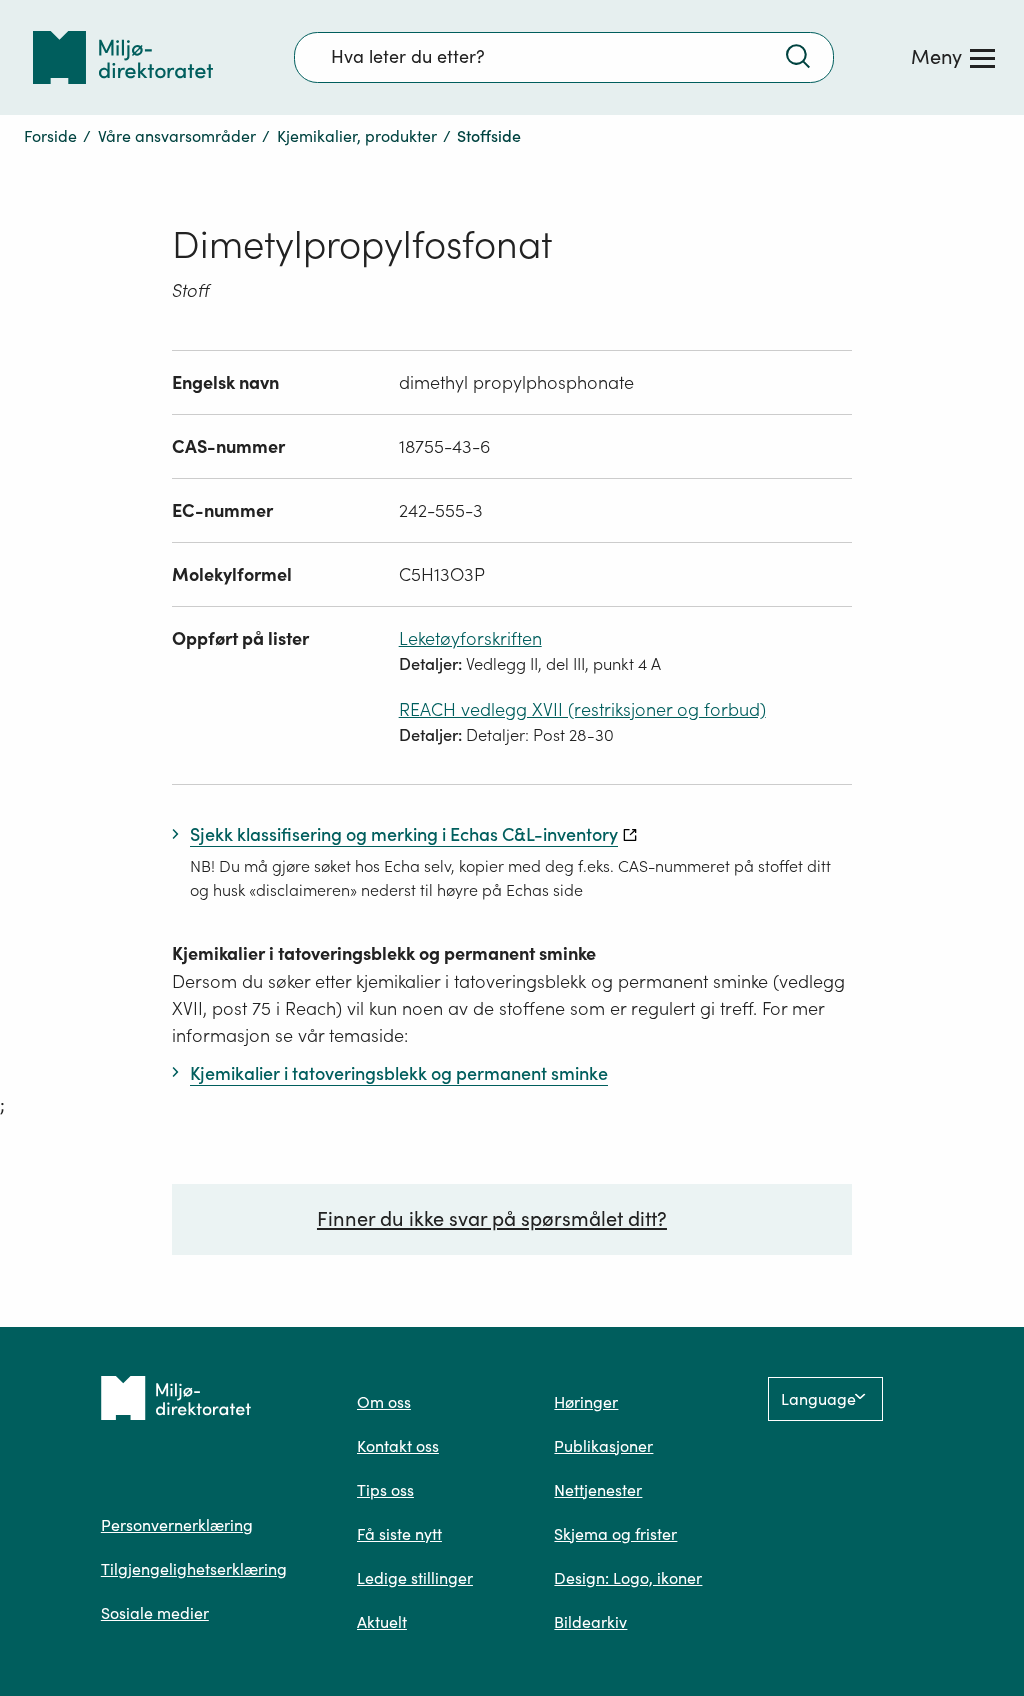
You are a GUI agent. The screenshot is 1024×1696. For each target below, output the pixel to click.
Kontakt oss (398, 1446)
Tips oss (385, 1490)
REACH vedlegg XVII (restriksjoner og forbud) (582, 709)
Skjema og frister (615, 1534)
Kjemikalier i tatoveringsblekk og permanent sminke (384, 953)
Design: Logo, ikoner (628, 1578)
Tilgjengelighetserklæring (194, 1569)
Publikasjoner (603, 1446)
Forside (50, 136)
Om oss (384, 1402)
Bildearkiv (590, 1622)
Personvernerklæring (177, 1525)
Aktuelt (382, 1622)
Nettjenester (598, 1490)
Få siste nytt (399, 1534)
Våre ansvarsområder (177, 136)
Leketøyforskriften (470, 638)
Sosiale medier (155, 1613)
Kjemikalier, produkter (357, 136)
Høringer (586, 1402)
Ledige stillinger (415, 1578)
